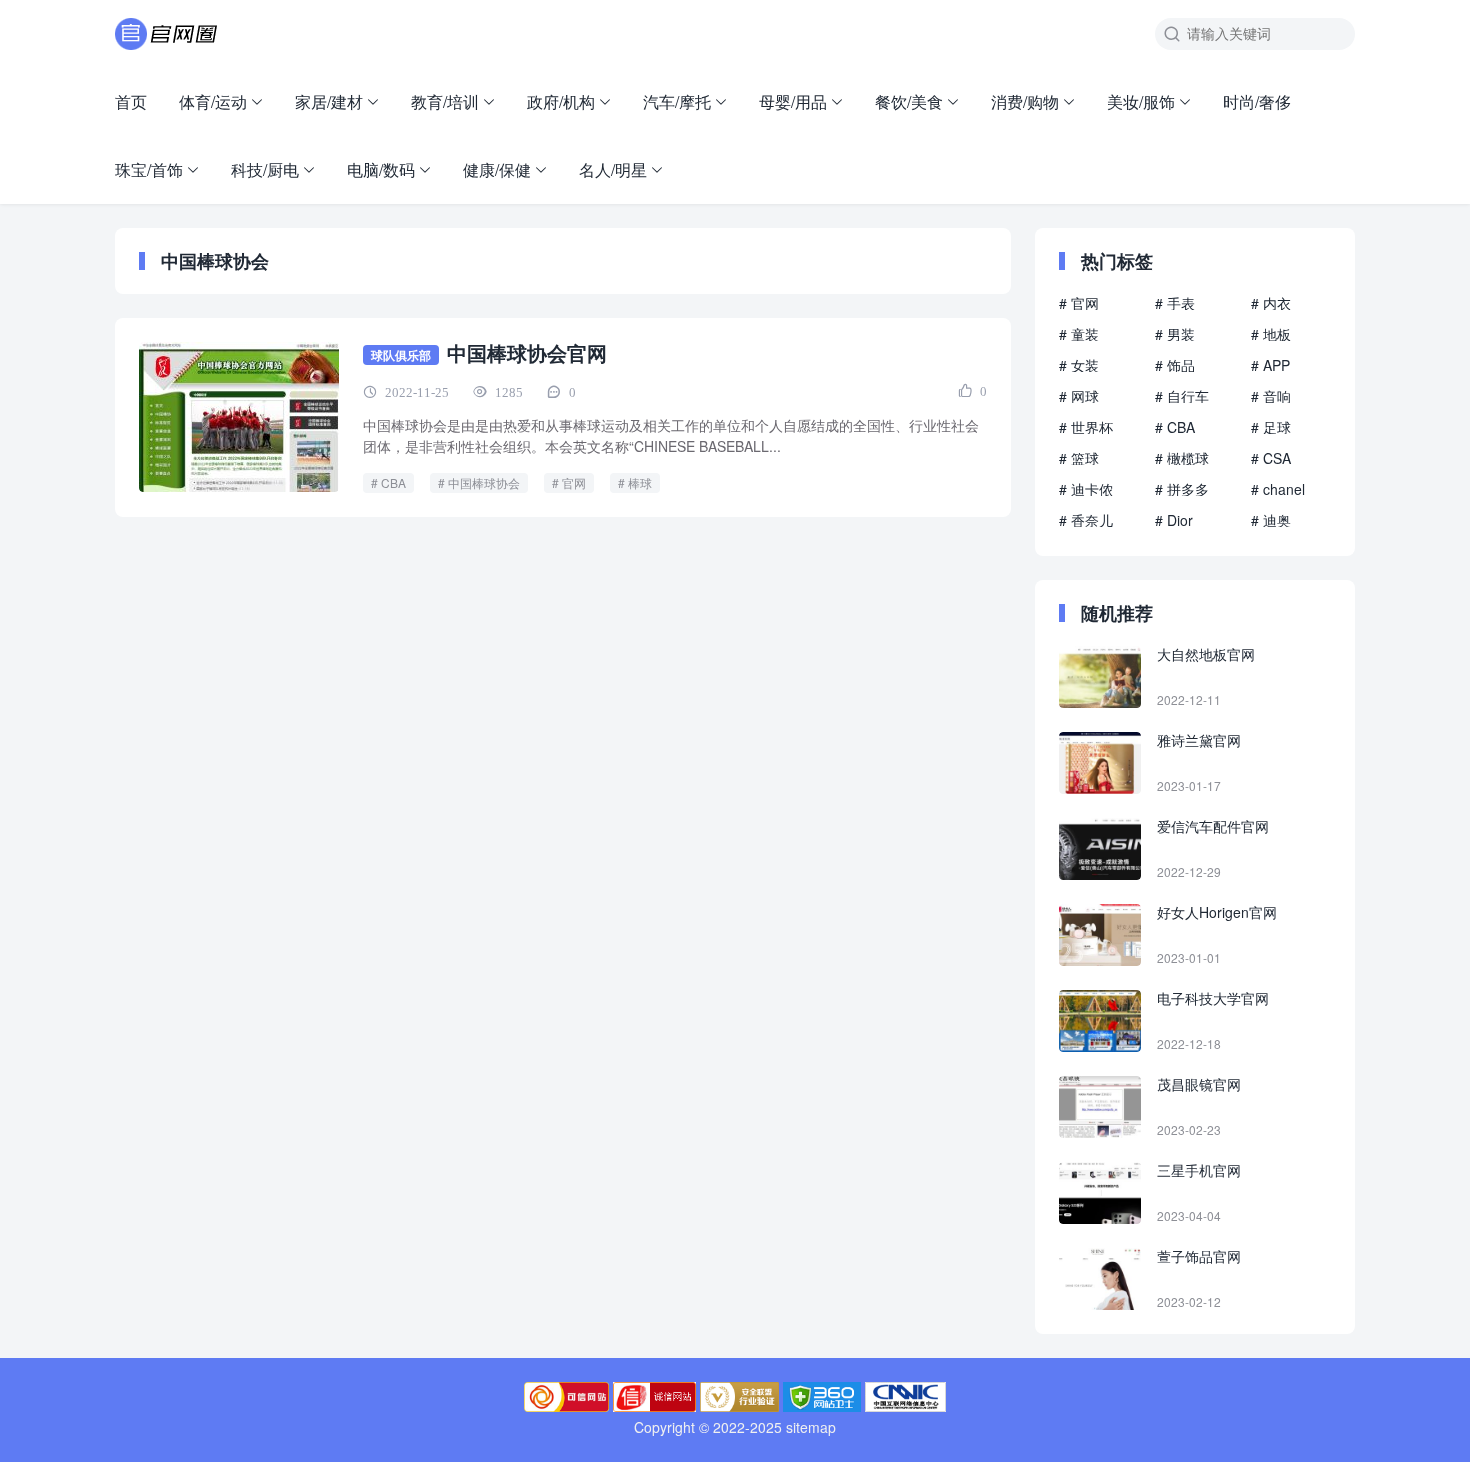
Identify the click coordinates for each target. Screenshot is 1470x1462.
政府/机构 (561, 101)
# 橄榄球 (1182, 458)
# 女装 (1079, 365)
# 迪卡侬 (1086, 489)
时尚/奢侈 (1257, 101)
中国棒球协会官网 (527, 352)
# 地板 (1271, 334)
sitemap (811, 1427)
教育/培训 (445, 101)
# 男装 (1175, 334)
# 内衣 (1271, 303)
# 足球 (1271, 427)
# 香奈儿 (1086, 520)
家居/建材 (329, 101)
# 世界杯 (1086, 427)
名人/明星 (613, 169)
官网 (574, 482)
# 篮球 (1079, 458)
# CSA (1271, 458)
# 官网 (1079, 303)
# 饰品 (1175, 365)
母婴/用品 (793, 101)
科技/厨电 (265, 169)
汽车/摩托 (677, 101)
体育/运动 (213, 101)
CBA (393, 482)
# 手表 (1175, 303)
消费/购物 (1025, 101)
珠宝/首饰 (149, 169)
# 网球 (1079, 396)
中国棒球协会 (484, 482)
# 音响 (1271, 396)
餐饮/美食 (909, 101)
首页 (131, 101)
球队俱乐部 (401, 355)
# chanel (1278, 489)
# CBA (1175, 427)
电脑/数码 (381, 169)
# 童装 (1079, 334)
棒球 (640, 482)
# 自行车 (1182, 396)
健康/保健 (497, 169)
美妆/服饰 (1141, 101)
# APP (1270, 365)
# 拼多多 (1182, 489)
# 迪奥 (1271, 520)
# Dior (1174, 520)
